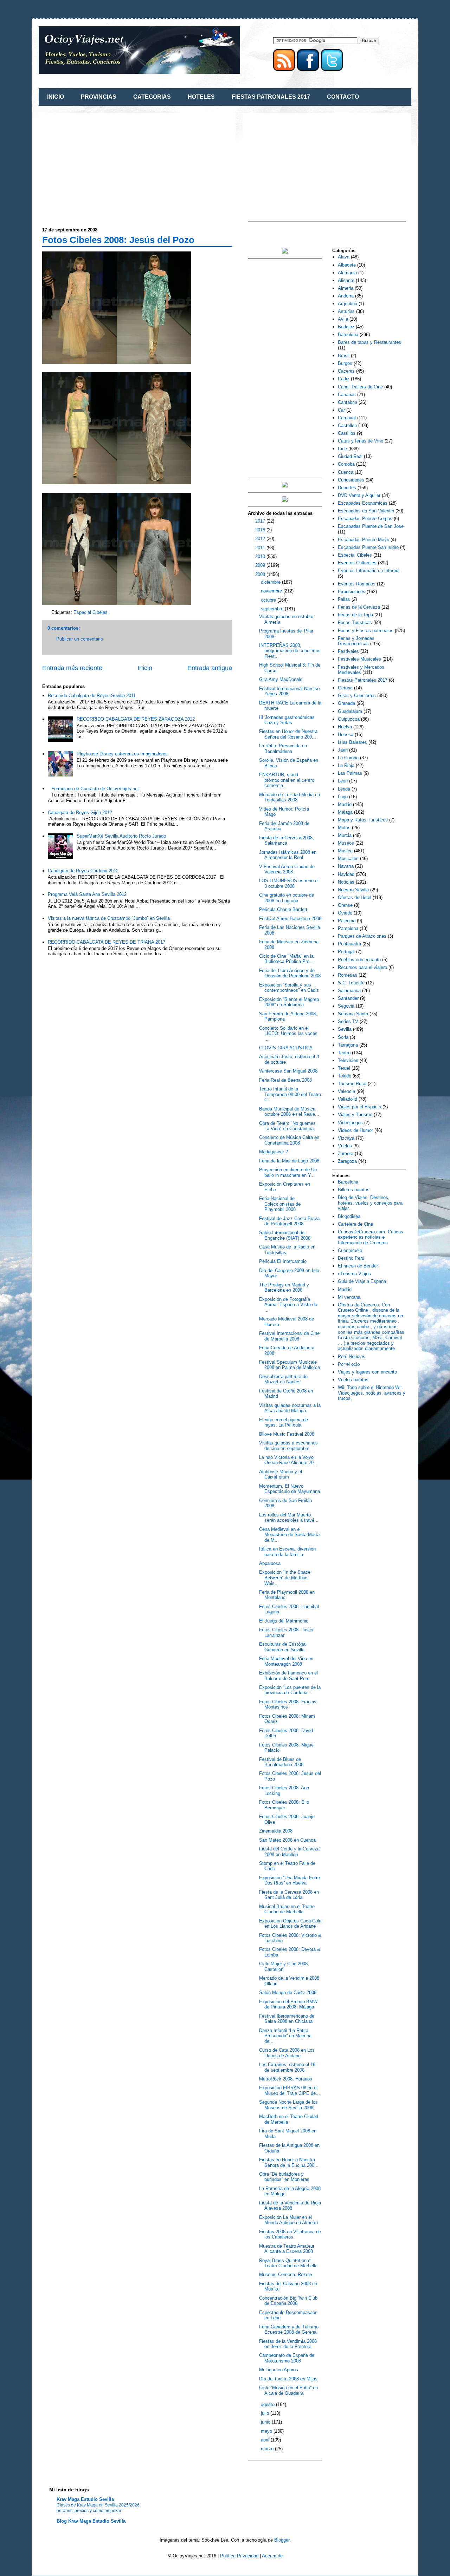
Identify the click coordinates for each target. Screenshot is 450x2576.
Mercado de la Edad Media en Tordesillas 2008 (290, 797)
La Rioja (346, 765)
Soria (343, 1037)
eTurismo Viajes (354, 1274)
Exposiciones (352, 592)
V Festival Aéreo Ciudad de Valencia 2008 (287, 869)
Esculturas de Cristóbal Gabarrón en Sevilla (283, 1647)
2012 (261, 539)
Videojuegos (350, 1123)
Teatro (344, 1053)
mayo (267, 2431)
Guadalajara (350, 711)
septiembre (273, 609)
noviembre (272, 591)
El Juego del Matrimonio (284, 1621)
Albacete (347, 265)
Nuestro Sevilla (353, 890)
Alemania (347, 273)
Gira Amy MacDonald (281, 679)
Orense (345, 905)
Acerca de (272, 2556)
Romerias (348, 975)
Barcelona (348, 335)
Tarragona (348, 1045)
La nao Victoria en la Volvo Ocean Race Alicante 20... (288, 1460)
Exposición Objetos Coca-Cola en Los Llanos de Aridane (290, 1924)
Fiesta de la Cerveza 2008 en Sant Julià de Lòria (289, 1895)
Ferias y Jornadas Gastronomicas (356, 641)
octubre (269, 600)
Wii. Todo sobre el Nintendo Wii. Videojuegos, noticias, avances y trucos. (372, 1393)
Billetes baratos (354, 1190)
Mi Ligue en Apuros (279, 2370)
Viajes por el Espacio (359, 1107)
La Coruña (348, 758)
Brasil (344, 356)
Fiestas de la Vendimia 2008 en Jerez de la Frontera (288, 2344)
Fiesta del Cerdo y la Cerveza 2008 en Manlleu (289, 1852)
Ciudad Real (350, 456)
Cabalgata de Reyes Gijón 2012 (80, 812)
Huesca (346, 735)
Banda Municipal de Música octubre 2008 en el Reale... (289, 1112)
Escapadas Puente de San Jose (371, 526)
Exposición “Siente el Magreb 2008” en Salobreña (289, 1002)
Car (341, 410)
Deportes (347, 488)
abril (266, 2440)
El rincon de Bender (358, 1266)
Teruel (344, 1068)
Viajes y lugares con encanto (367, 1372)
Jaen (343, 750)
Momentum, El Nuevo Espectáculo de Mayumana (290, 1489)
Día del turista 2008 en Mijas (288, 2379)
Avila (343, 319)
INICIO (56, 97)
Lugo (343, 797)
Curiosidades (351, 480)
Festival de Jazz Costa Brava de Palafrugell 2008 (289, 1221)
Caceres (346, 371)
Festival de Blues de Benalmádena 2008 (281, 1762)
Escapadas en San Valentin (366, 511)
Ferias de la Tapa (355, 615)
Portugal (346, 952)
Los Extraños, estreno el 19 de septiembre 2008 (287, 2067)
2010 (261, 556)
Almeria (346, 288)
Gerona (345, 688)
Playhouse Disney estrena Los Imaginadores (122, 754)
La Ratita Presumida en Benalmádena (283, 749)
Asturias (346, 311)
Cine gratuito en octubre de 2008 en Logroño (287, 898)
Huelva (345, 727)
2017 (261, 521)
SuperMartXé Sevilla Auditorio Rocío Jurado (121, 836)
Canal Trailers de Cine (360, 387)
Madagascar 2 (274, 1152)
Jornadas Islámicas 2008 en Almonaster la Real (288, 855)
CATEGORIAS (152, 97)
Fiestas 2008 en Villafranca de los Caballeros (290, 2234)
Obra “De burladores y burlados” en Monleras (284, 2177)
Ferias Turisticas (355, 622)
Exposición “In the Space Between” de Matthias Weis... (285, 1578)
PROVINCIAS (99, 97)
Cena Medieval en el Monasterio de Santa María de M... (289, 1535)
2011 (261, 548)
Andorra (346, 296)
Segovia (346, 1006)
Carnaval (347, 418)
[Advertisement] (101, 165)
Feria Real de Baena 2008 (285, 1080)
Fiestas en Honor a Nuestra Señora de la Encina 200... (289, 2162)
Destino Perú (351, 1258)
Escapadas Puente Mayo (364, 540)
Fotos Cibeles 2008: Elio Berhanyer (284, 1805)
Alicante (346, 280)
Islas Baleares (352, 742)
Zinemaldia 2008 (276, 1831)
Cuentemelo (350, 1250)
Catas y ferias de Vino (361, 441)
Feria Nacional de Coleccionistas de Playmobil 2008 (280, 1204)
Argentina (348, 304)
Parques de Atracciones (362, 936)
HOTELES (201, 97)
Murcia (345, 835)
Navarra (346, 866)
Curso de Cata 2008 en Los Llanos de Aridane (287, 2053)
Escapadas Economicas (363, 503)
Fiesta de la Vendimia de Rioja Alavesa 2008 (290, 2206)
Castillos (347, 433)
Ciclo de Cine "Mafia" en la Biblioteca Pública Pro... (286, 959)
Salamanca (349, 991)
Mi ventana (349, 1297)
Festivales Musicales (359, 659)
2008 (261, 574)
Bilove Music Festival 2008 (287, 1434)
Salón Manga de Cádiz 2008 (288, 1992)
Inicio (145, 668)
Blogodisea (349, 1216)
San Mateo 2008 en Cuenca (287, 1840)
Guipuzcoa (349, 719)
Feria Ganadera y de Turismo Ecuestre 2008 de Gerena (289, 2330)
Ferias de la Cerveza (359, 607)
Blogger (282, 2540)
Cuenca (346, 472)
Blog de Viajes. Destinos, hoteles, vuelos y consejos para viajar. (370, 1203)
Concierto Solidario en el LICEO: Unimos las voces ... (288, 1034)
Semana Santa (353, 1014)
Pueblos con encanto (359, 960)
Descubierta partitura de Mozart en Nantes (283, 1379)
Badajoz (346, 327)
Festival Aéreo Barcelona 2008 (290, 919)
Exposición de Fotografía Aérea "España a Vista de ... (288, 1305)
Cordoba (346, 464)
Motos (344, 828)
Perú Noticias (352, 1356)
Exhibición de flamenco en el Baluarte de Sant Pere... (288, 1676)
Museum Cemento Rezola (285, 2275)
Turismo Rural (352, 1084)
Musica (345, 851)
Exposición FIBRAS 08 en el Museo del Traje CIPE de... (290, 2090)
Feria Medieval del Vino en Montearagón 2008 (286, 1661)
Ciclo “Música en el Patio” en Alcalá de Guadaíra (288, 2390)
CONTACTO (343, 97)
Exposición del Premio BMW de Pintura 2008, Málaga (288, 2004)
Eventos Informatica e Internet (369, 571)
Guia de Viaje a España (362, 1281)
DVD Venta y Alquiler (359, 495)
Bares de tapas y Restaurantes (369, 342)
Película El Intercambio (283, 1261)
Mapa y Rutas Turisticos (363, 820)
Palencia (347, 921)
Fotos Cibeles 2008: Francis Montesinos (288, 1705)
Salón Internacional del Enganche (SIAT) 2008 (285, 1235)
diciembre (271, 582)
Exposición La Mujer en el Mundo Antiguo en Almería (288, 2220)
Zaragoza (347, 1161)
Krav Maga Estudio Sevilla (85, 2499)
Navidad (346, 874)
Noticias (346, 882)
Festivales (348, 651)
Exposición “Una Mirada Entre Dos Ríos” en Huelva (290, 1880)
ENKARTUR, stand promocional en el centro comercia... (287, 780)
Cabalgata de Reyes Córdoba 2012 (83, 871)
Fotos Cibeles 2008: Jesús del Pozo (118, 240)
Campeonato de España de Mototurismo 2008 (287, 2358)
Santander (348, 998)
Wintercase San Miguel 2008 (288, 1071)
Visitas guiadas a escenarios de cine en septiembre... (288, 1446)
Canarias (347, 395)
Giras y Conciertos (357, 696)
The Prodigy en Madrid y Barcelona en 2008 (284, 1288)
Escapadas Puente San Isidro (368, 547)
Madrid (345, 804)
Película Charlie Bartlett (283, 909)
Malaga (345, 812)
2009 (261, 565)
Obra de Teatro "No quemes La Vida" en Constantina (287, 1126)
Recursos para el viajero (362, 967)
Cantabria (348, 402)
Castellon (347, 425)
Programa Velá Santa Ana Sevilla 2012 (87, 894)
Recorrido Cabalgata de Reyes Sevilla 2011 (92, 696)
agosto (268, 2404)
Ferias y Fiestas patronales (366, 631)
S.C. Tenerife (351, 983)
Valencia (346, 1091)
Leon (343, 781)
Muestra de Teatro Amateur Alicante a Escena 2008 (287, 2249)
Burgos (345, 363)
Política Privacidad (239, 2556)
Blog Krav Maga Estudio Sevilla (91, 2521)
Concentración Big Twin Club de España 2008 (288, 2301)
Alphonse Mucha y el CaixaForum (281, 1474)
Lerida (344, 789)
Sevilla (345, 1029)
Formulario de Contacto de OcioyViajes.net (95, 789)
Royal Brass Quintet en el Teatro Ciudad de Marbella (288, 2263)
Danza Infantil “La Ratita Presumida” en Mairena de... (285, 2036)
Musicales (348, 858)
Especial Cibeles (91, 612)
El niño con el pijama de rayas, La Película (284, 1423)
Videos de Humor (355, 1130)
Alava (344, 257)
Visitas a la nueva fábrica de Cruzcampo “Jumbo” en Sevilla (109, 918)
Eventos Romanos (357, 584)
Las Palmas (350, 773)
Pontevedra (349, 944)
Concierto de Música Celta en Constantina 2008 (289, 1140)
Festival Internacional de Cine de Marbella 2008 (289, 1336)
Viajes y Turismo (355, 1115)
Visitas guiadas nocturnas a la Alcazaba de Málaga (290, 1408)
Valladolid (348, 1099)
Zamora (346, 1153)
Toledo (345, 1076)
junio (266, 2422)
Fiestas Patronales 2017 (363, 680)
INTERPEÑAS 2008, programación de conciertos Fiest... (290, 651)
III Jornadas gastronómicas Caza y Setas (287, 720)
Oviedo (345, 913)
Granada (346, 703)
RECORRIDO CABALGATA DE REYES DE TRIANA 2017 (107, 942)
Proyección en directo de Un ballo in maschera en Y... (288, 1172)
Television (348, 1060)
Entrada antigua (210, 668)
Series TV (348, 1021)
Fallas (344, 599)
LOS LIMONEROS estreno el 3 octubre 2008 (289, 883)
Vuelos (345, 1146)
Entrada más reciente (72, 668)
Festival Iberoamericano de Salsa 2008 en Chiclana (287, 2019)
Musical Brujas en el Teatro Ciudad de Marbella (287, 1909)
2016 (261, 530)
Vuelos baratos (353, 1380)
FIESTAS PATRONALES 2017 (271, 97)
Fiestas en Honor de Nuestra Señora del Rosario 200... (288, 734)
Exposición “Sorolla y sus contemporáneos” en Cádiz (289, 988)
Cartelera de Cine (355, 1224)
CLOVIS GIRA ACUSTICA (286, 1048)
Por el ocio (349, 1364)
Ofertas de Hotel (355, 897)
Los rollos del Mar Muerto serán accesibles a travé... (289, 1518)
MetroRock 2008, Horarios (286, 2079)
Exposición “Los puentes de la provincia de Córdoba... (290, 1690)
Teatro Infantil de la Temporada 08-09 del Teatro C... (290, 1094)
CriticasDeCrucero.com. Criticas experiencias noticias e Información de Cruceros (371, 1237)
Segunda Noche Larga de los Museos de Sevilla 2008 (288, 2105)
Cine (342, 449)
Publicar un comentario (80, 639)
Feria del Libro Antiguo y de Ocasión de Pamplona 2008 (290, 973)
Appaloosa (270, 1563)
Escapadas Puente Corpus (365, 519)
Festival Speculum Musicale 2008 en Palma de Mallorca (290, 1365)
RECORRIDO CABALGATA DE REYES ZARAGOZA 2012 (136, 719)
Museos (346, 843)
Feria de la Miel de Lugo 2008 (289, 1161)
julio (266, 2413)
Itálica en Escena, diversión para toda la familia (287, 1552)
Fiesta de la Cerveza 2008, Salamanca (287, 841)
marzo (268, 2449)
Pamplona (348, 928)
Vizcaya (346, 1138)
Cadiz (344, 379)
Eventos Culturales (357, 563)
